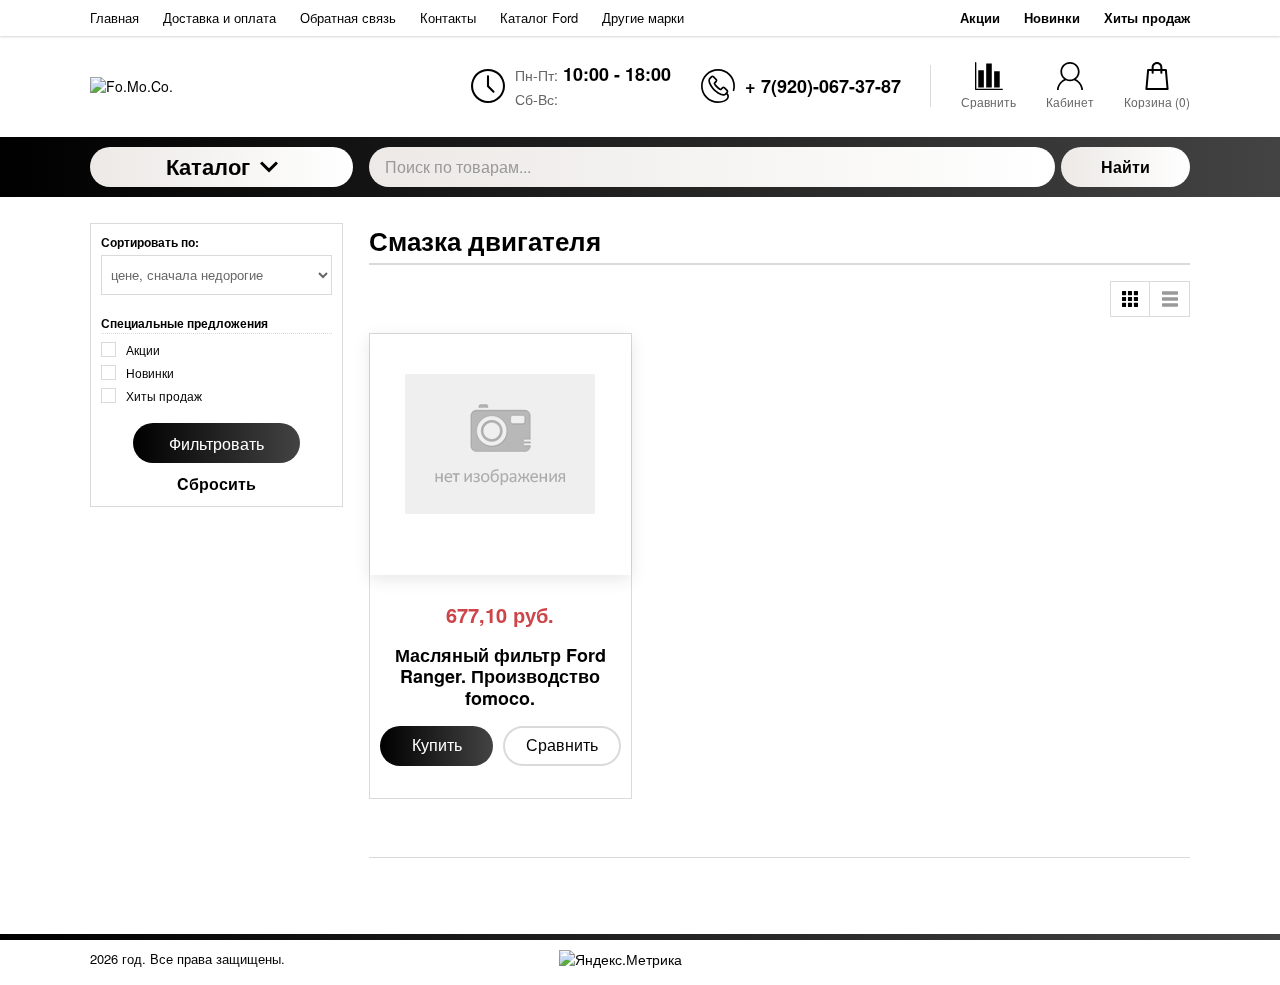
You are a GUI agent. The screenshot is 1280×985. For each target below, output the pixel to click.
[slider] (420, 552)
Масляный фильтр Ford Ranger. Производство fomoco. (500, 677)
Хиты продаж (1147, 17)
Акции (980, 17)
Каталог (208, 166)
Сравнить (562, 744)
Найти (1125, 166)
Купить (437, 744)
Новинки (1052, 17)
